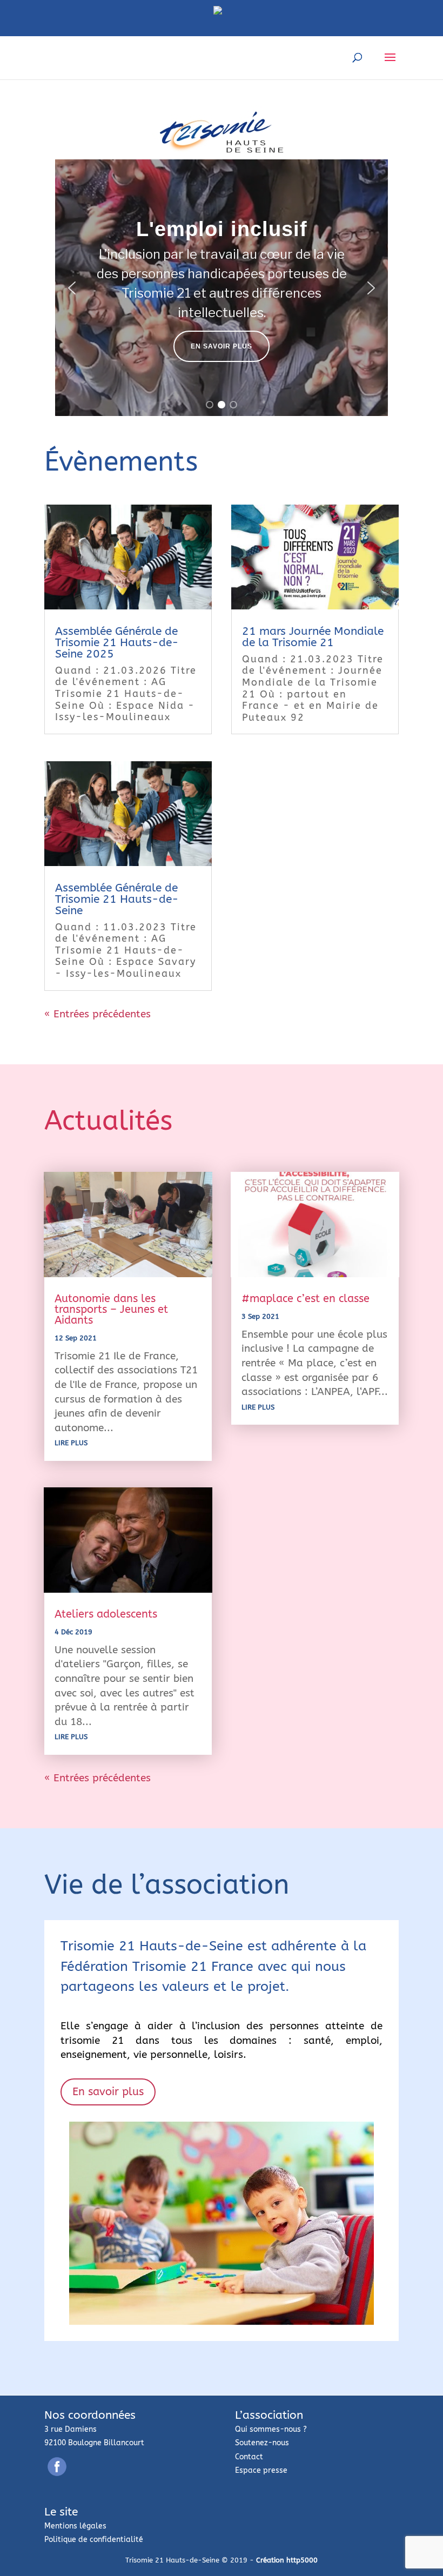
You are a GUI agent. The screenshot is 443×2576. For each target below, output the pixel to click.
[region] (222, 288)
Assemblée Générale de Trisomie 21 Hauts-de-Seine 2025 (117, 643)
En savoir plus (108, 2092)
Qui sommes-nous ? (271, 2429)
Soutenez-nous (262, 2443)
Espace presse (261, 2470)
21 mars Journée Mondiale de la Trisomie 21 (313, 637)
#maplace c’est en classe (306, 1299)
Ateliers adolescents (106, 1614)
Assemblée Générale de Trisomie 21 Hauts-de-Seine (117, 899)
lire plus (71, 1443)
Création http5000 (287, 2560)
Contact (249, 2457)
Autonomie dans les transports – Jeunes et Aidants (111, 1309)
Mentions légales (75, 2526)
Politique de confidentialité (94, 2540)
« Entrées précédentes (98, 1014)
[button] (72, 288)
